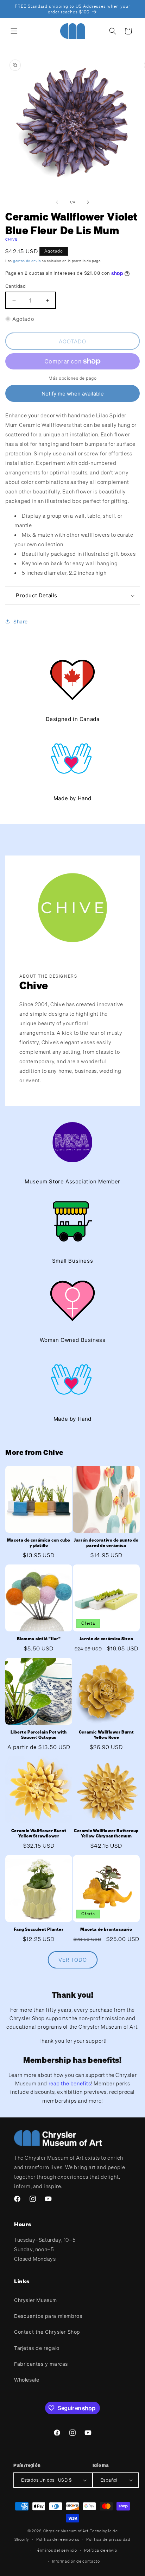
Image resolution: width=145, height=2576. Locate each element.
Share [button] (21, 621)
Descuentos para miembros (48, 2316)
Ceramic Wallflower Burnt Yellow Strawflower (39, 1833)
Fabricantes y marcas (41, 2364)
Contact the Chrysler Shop (47, 2332)
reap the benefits (70, 2083)
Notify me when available (73, 394)
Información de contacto (76, 2561)
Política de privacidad (108, 2539)
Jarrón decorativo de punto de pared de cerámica (106, 1543)
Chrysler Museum (36, 2300)
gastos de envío (27, 261)
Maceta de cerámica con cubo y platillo (39, 1543)
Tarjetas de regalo (37, 2348)
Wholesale (27, 2380)
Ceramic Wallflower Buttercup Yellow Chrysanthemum (106, 1833)
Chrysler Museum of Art (66, 2531)
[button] (14, 31)
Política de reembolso (58, 2539)
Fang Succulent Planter (39, 1929)
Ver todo (73, 1960)
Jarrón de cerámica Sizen (106, 1639)
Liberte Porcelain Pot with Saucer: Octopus (39, 1735)
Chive (12, 239)
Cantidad (15, 286)
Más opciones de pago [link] (72, 378)
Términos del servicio (56, 2550)
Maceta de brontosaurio (106, 1929)
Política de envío (101, 2550)
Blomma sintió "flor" (39, 1639)
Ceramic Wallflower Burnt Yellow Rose (106, 1735)
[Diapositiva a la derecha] (88, 202)
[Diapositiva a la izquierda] (57, 202)
